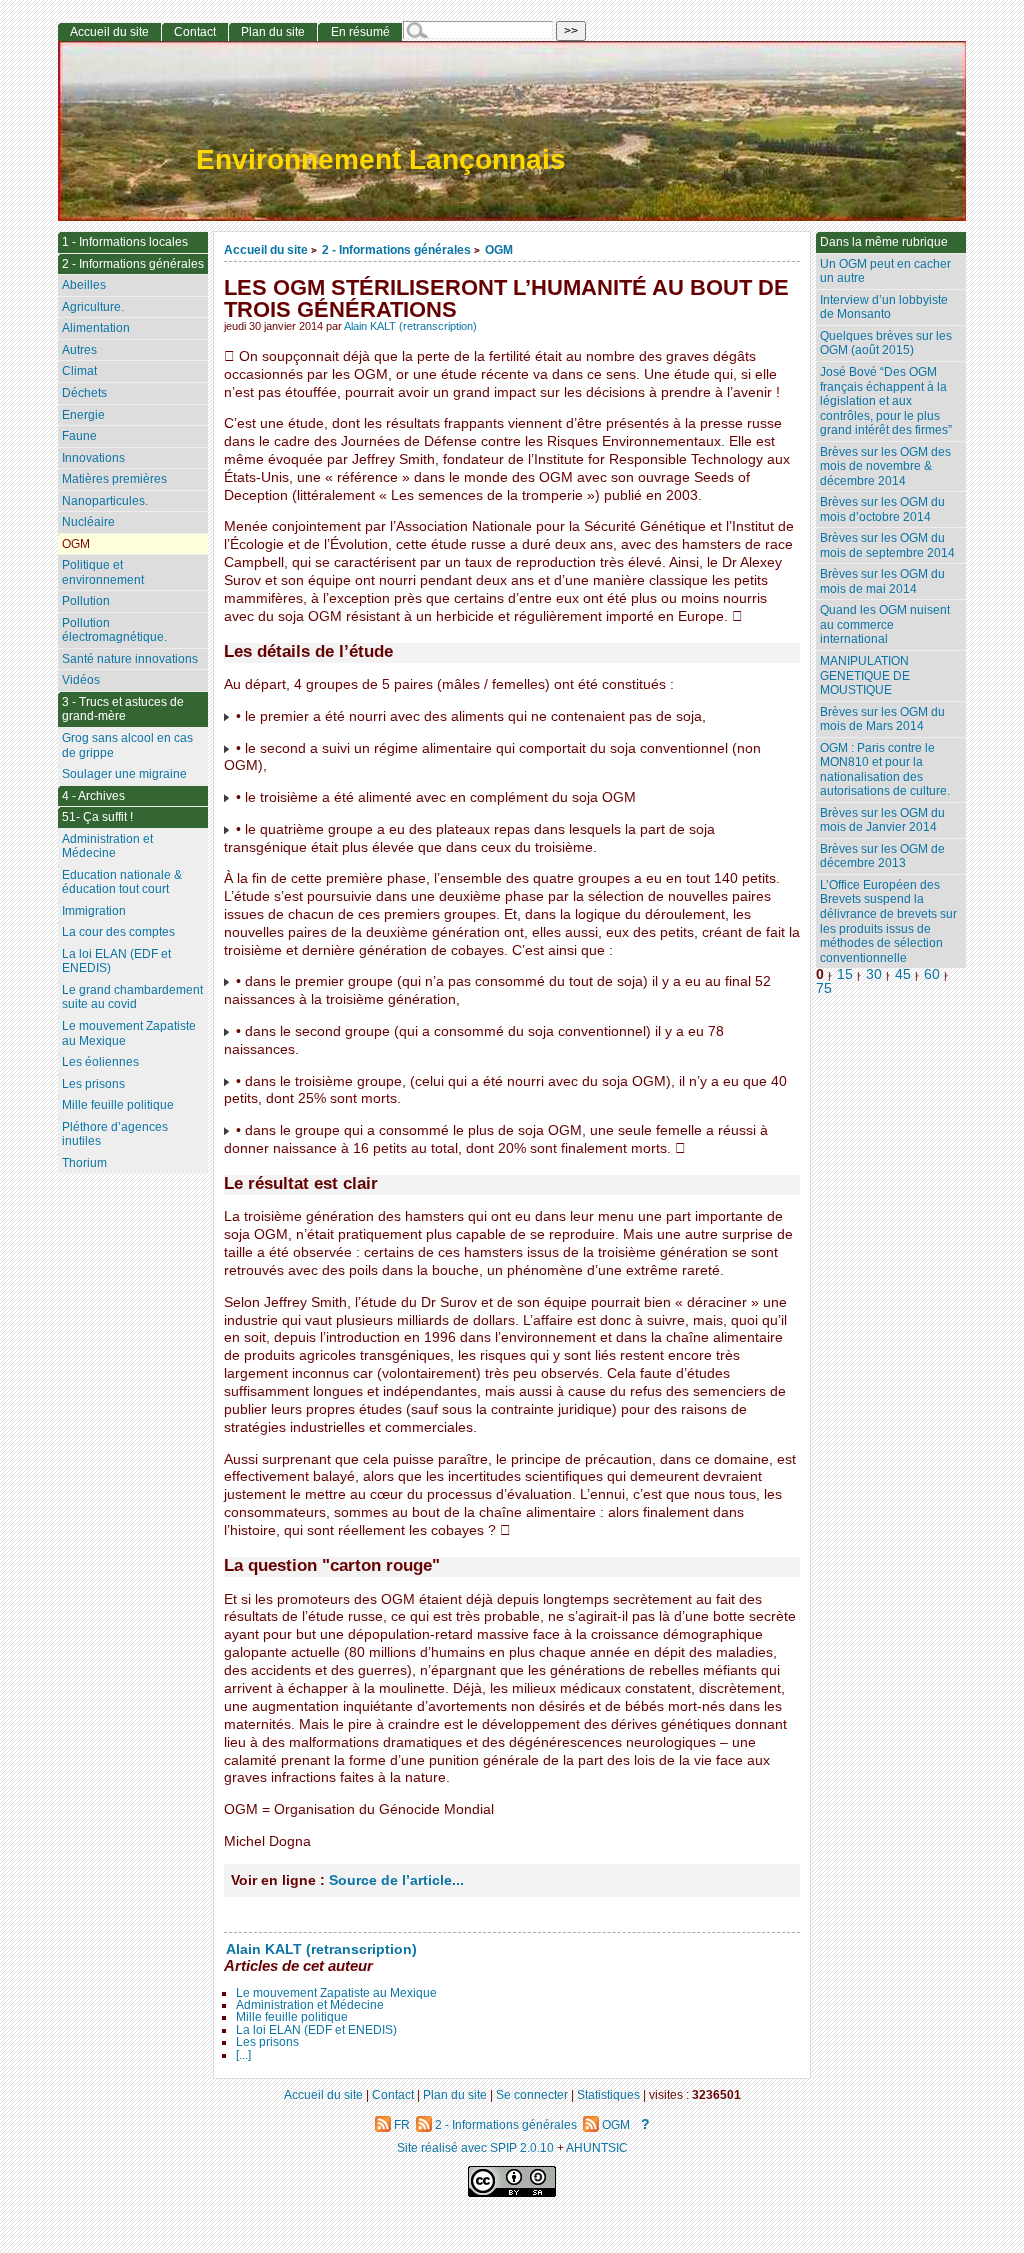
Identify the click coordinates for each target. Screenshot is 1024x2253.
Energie (83, 415)
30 (874, 974)
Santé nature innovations (130, 659)
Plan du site (273, 32)
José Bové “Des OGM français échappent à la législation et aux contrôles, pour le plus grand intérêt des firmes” (886, 401)
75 (824, 988)
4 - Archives (93, 796)
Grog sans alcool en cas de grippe (127, 745)
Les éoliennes (100, 1062)
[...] (243, 2055)
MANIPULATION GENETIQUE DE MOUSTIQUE (865, 675)
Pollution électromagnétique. (114, 630)
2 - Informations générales (396, 249)
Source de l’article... (396, 1880)
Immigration (94, 911)
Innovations (93, 458)
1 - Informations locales (125, 242)
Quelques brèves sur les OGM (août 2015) (886, 343)
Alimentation (96, 328)
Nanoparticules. (105, 501)
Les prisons (267, 2042)
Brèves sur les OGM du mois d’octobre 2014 (882, 509)
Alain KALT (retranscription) (410, 326)
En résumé (360, 32)
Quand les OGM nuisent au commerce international (885, 624)
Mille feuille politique (292, 2017)
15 (845, 974)
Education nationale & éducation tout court (122, 882)
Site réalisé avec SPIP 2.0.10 (475, 2147)
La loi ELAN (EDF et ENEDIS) (316, 2030)
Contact (195, 32)
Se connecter (532, 2094)
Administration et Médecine (310, 2005)
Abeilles (84, 285)
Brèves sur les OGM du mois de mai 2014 (882, 581)
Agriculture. (93, 307)
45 (903, 974)
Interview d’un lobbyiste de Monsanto (884, 307)
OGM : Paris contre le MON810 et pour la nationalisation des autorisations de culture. (885, 770)
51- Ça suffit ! (97, 817)
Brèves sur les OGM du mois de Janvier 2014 (882, 820)
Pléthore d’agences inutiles (115, 1134)
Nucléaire (88, 522)
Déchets (84, 393)
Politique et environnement (103, 572)
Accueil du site (266, 249)
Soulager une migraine (124, 774)
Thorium (84, 1163)
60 (932, 974)
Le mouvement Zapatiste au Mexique (336, 1993)
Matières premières (114, 479)
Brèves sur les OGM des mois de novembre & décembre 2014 (885, 466)
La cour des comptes (118, 932)
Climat (79, 371)
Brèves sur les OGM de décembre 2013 (882, 856)
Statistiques (608, 2094)
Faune (79, 436)
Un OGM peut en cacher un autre (885, 271)
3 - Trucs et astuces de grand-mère (123, 709)
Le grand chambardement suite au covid (132, 997)
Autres (79, 350)
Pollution (86, 601)
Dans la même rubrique (884, 242)
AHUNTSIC (597, 2147)
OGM (499, 249)
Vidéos (81, 680)
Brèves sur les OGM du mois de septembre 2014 (887, 545)
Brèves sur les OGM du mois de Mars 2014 (882, 719)
